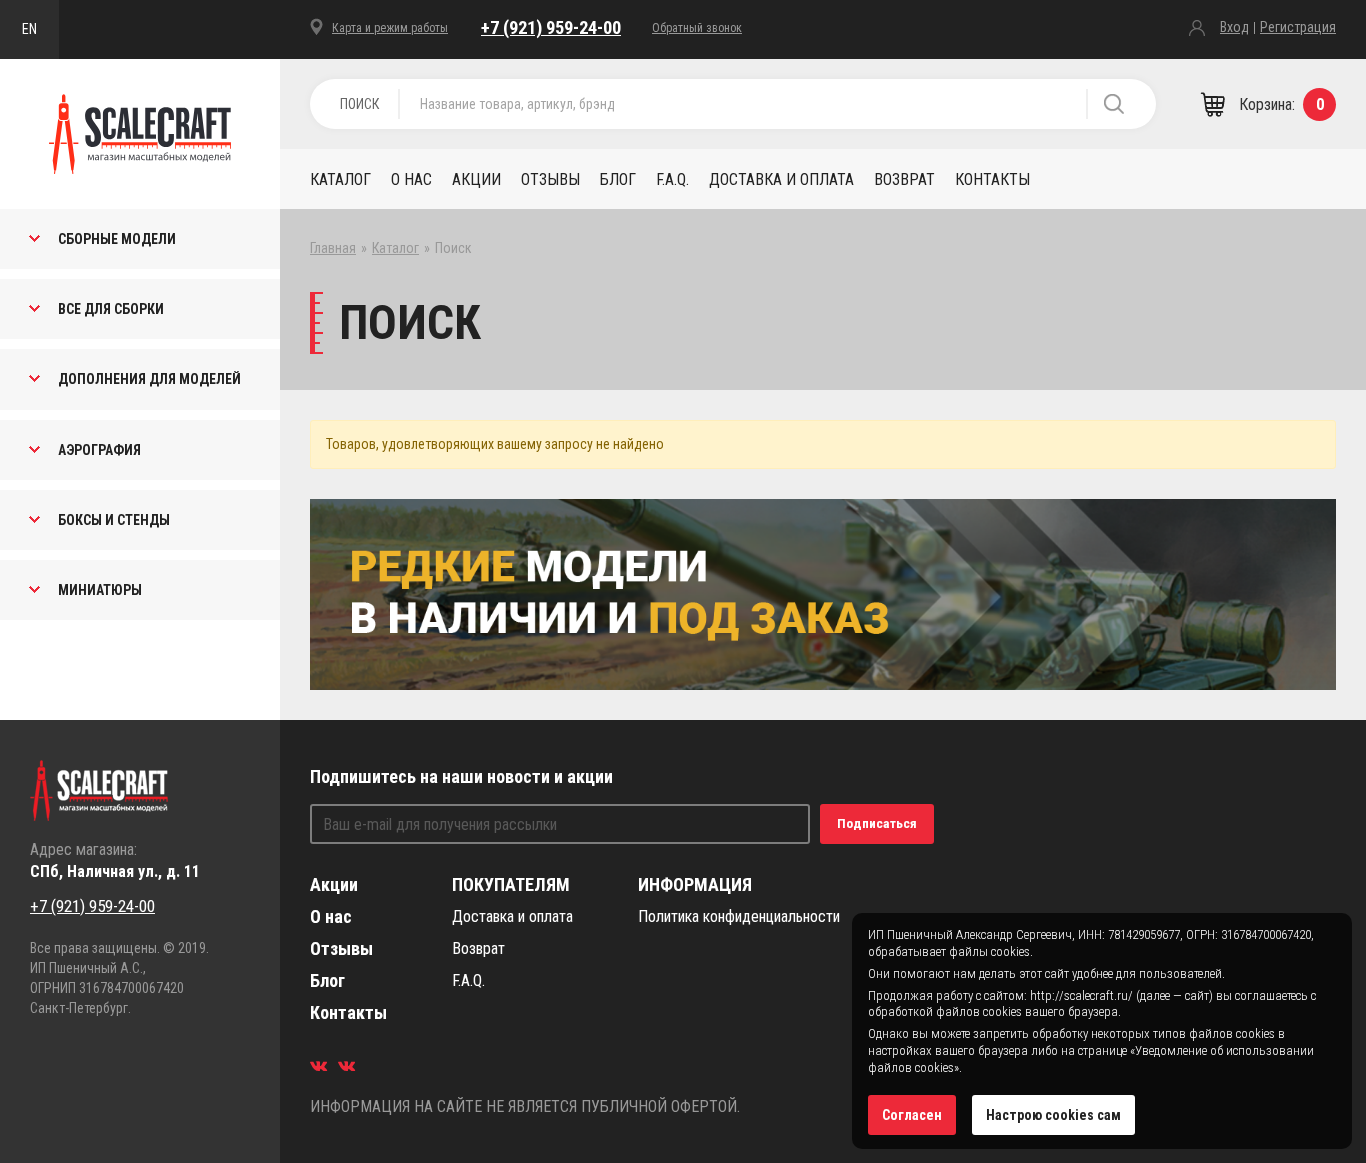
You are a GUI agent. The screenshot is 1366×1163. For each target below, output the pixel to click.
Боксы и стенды (114, 520)
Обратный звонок (697, 28)
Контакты (992, 179)
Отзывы (550, 179)
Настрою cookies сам (1053, 1115)
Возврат (904, 179)
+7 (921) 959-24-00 (551, 27)
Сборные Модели (117, 239)
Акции (476, 179)
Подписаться (877, 823)
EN (29, 29)
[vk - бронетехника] (346, 1065)
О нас (411, 179)
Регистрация (1298, 27)
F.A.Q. (672, 179)
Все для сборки (111, 309)
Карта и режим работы (390, 28)
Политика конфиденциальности (739, 916)
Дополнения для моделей (149, 379)
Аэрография (99, 450)
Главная (333, 248)
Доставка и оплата (781, 179)
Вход (1234, 27)
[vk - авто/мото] (318, 1065)
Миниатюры (100, 590)
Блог (618, 179)
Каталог (340, 179)
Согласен (912, 1115)
